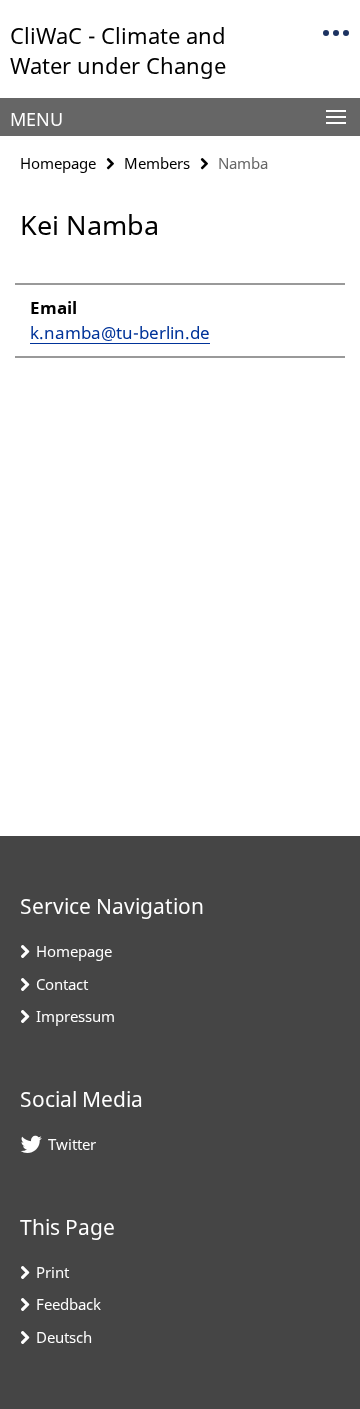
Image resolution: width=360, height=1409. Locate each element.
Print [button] (52, 1272)
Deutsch (64, 1337)
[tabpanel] (180, 310)
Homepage (58, 163)
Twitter (72, 1144)
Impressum (75, 1016)
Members (157, 163)
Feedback (68, 1304)
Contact (62, 984)
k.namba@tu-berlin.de (120, 332)
